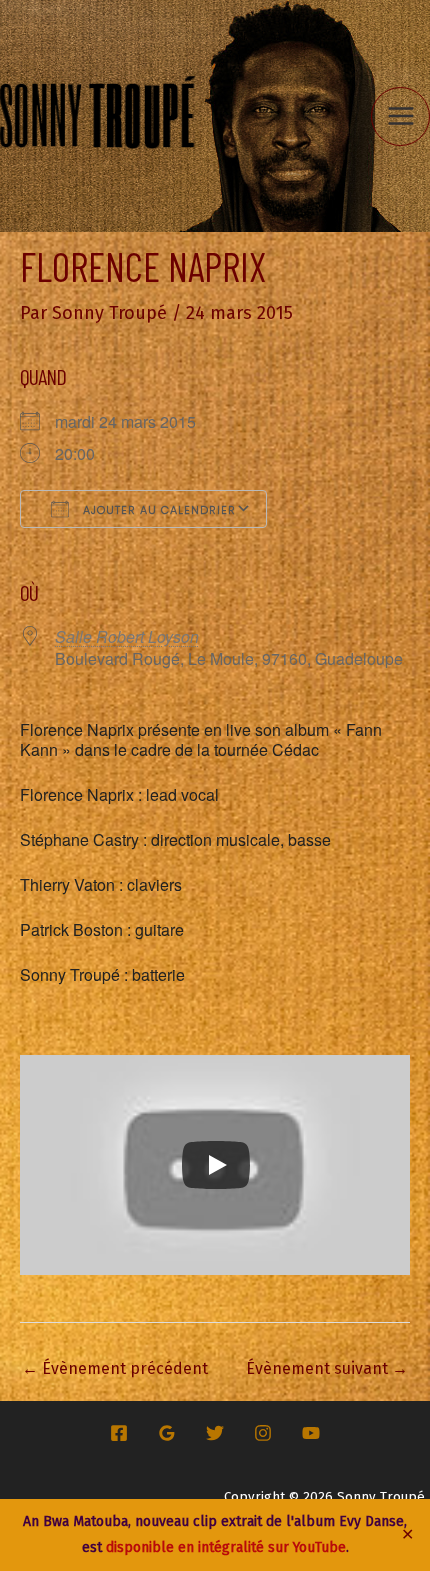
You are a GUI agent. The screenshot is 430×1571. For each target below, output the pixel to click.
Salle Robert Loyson (127, 636)
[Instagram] (263, 1433)
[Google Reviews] (167, 1433)
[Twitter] (215, 1433)
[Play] (216, 1165)
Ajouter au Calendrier (157, 510)
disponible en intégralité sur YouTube (226, 1547)
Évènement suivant (327, 1368)
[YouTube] (311, 1433)
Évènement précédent (115, 1368)
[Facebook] (119, 1433)
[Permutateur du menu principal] (400, 116)
